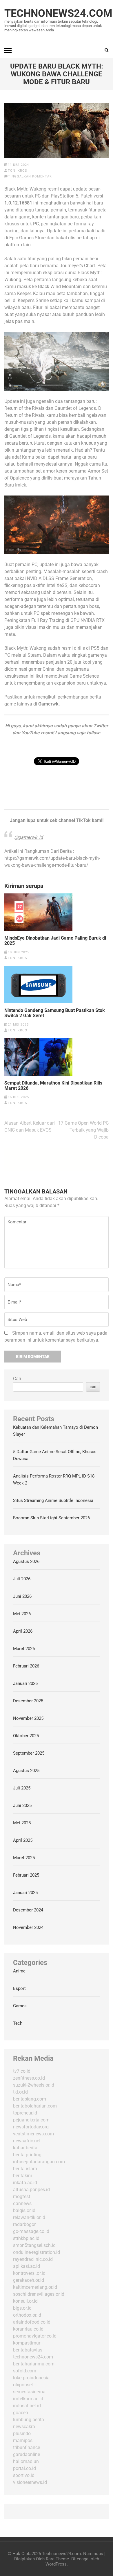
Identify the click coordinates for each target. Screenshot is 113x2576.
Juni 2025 (22, 1805)
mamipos (23, 2441)
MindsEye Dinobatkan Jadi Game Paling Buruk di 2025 (55, 941)
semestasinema (29, 2392)
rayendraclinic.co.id (33, 2259)
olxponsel (23, 2385)
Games (20, 2006)
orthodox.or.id (27, 2315)
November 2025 (28, 1718)
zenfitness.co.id (29, 2078)
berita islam (25, 2169)
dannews (22, 2203)
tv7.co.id (22, 2071)
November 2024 (28, 1927)
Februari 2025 (26, 1875)
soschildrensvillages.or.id (39, 2294)
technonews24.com (33, 2357)
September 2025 (29, 1753)
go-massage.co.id (31, 2231)
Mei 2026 (22, 1614)
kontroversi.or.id (29, 2273)
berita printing (27, 2155)
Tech (18, 2023)
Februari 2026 (26, 1666)
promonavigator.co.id (35, 2336)
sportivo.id (24, 2475)
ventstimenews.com (33, 2134)
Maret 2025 (24, 1858)
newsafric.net (27, 2141)
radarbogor (24, 2224)
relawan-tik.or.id (29, 2217)
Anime (19, 1971)
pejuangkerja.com (31, 2120)
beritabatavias (28, 2350)
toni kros (18, 171)
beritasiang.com (30, 2099)
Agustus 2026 (26, 1561)
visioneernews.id (30, 2482)
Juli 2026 (22, 1579)
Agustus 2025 (26, 1771)
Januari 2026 (25, 1683)
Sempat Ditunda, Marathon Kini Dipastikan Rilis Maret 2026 (53, 1086)
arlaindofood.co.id (32, 2322)
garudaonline (27, 2454)
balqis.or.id (24, 2210)
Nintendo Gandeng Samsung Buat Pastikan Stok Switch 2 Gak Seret (55, 1013)
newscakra (24, 2427)
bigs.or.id (22, 2308)
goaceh (21, 2413)
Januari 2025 (25, 1893)
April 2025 (23, 1840)
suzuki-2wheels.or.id (34, 2085)
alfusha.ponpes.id (31, 2190)
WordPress (56, 2564)
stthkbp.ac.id (26, 2238)
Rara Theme (57, 2559)
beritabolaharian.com (35, 2106)
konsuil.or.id (25, 2301)
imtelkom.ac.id (28, 2399)
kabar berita (25, 2148)
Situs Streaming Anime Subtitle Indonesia (53, 1500)
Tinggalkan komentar (30, 176)
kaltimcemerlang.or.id (35, 2287)
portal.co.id (24, 2468)
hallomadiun (26, 2461)
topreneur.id (25, 2113)
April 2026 (23, 1631)
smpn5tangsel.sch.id (34, 2245)
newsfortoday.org (31, 2127)
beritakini (22, 2176)
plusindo (22, 2434)
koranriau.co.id (28, 2329)
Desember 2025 (28, 1701)
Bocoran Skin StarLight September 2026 (51, 1518)
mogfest (22, 2197)
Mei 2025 (22, 1823)
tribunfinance (27, 2447)
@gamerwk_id (29, 837)
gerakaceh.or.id (29, 2280)
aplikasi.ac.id (27, 2266)
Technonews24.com (58, 13)
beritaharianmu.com (34, 2364)
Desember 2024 (28, 1910)
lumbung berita (29, 2420)
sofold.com (25, 2371)
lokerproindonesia (31, 2378)
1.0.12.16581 (18, 203)
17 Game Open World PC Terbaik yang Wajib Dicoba (83, 1130)
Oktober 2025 (26, 1736)
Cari (17, 1379)
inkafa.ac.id (25, 2183)
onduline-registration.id (37, 2252)
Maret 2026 (24, 1649)
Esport (19, 1988)
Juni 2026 (22, 1596)
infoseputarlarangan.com (39, 2162)
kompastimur (27, 2343)
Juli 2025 (22, 1788)
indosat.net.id (27, 2406)
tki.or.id (20, 2092)
